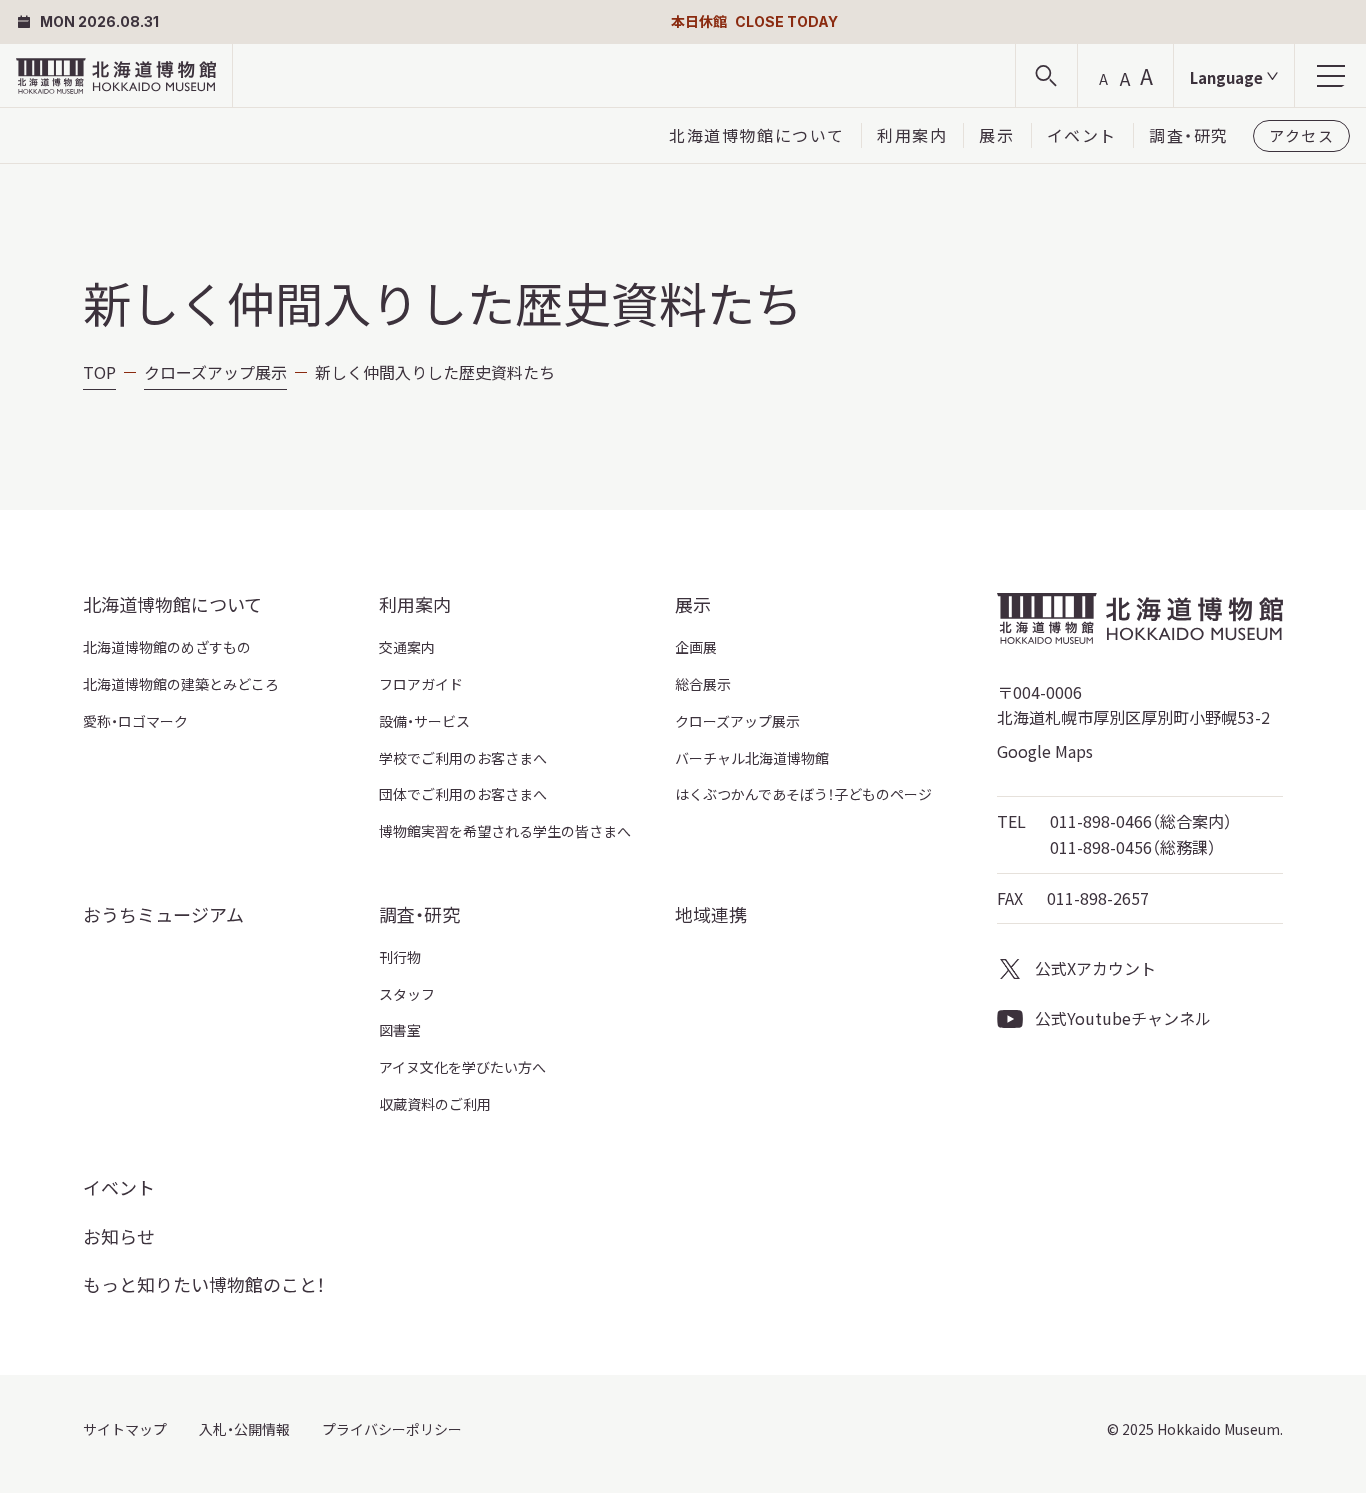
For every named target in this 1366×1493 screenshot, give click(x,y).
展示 (996, 135)
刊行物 (400, 957)
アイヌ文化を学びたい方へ (462, 1067)
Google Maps (1045, 751)
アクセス (1301, 135)
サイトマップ (125, 1429)
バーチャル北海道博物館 (752, 758)
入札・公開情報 (244, 1429)
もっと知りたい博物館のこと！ (204, 1284)
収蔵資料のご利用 (435, 1104)
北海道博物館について (757, 135)
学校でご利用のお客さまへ (463, 758)
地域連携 (711, 914)
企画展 (696, 647)
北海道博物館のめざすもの (167, 647)
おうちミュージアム (163, 914)
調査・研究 (1189, 135)
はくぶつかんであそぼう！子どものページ (803, 794)
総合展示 (703, 684)
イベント (1082, 135)
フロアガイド (421, 684)
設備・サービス (424, 721)
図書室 (400, 1030)
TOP (99, 372)
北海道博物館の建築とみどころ (181, 684)
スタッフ (407, 994)
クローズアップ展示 (215, 372)
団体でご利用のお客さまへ (463, 794)
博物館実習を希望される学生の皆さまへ (505, 831)
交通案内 (407, 647)
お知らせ (119, 1236)
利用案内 (912, 135)
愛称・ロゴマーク (135, 721)
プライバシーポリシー (392, 1429)
